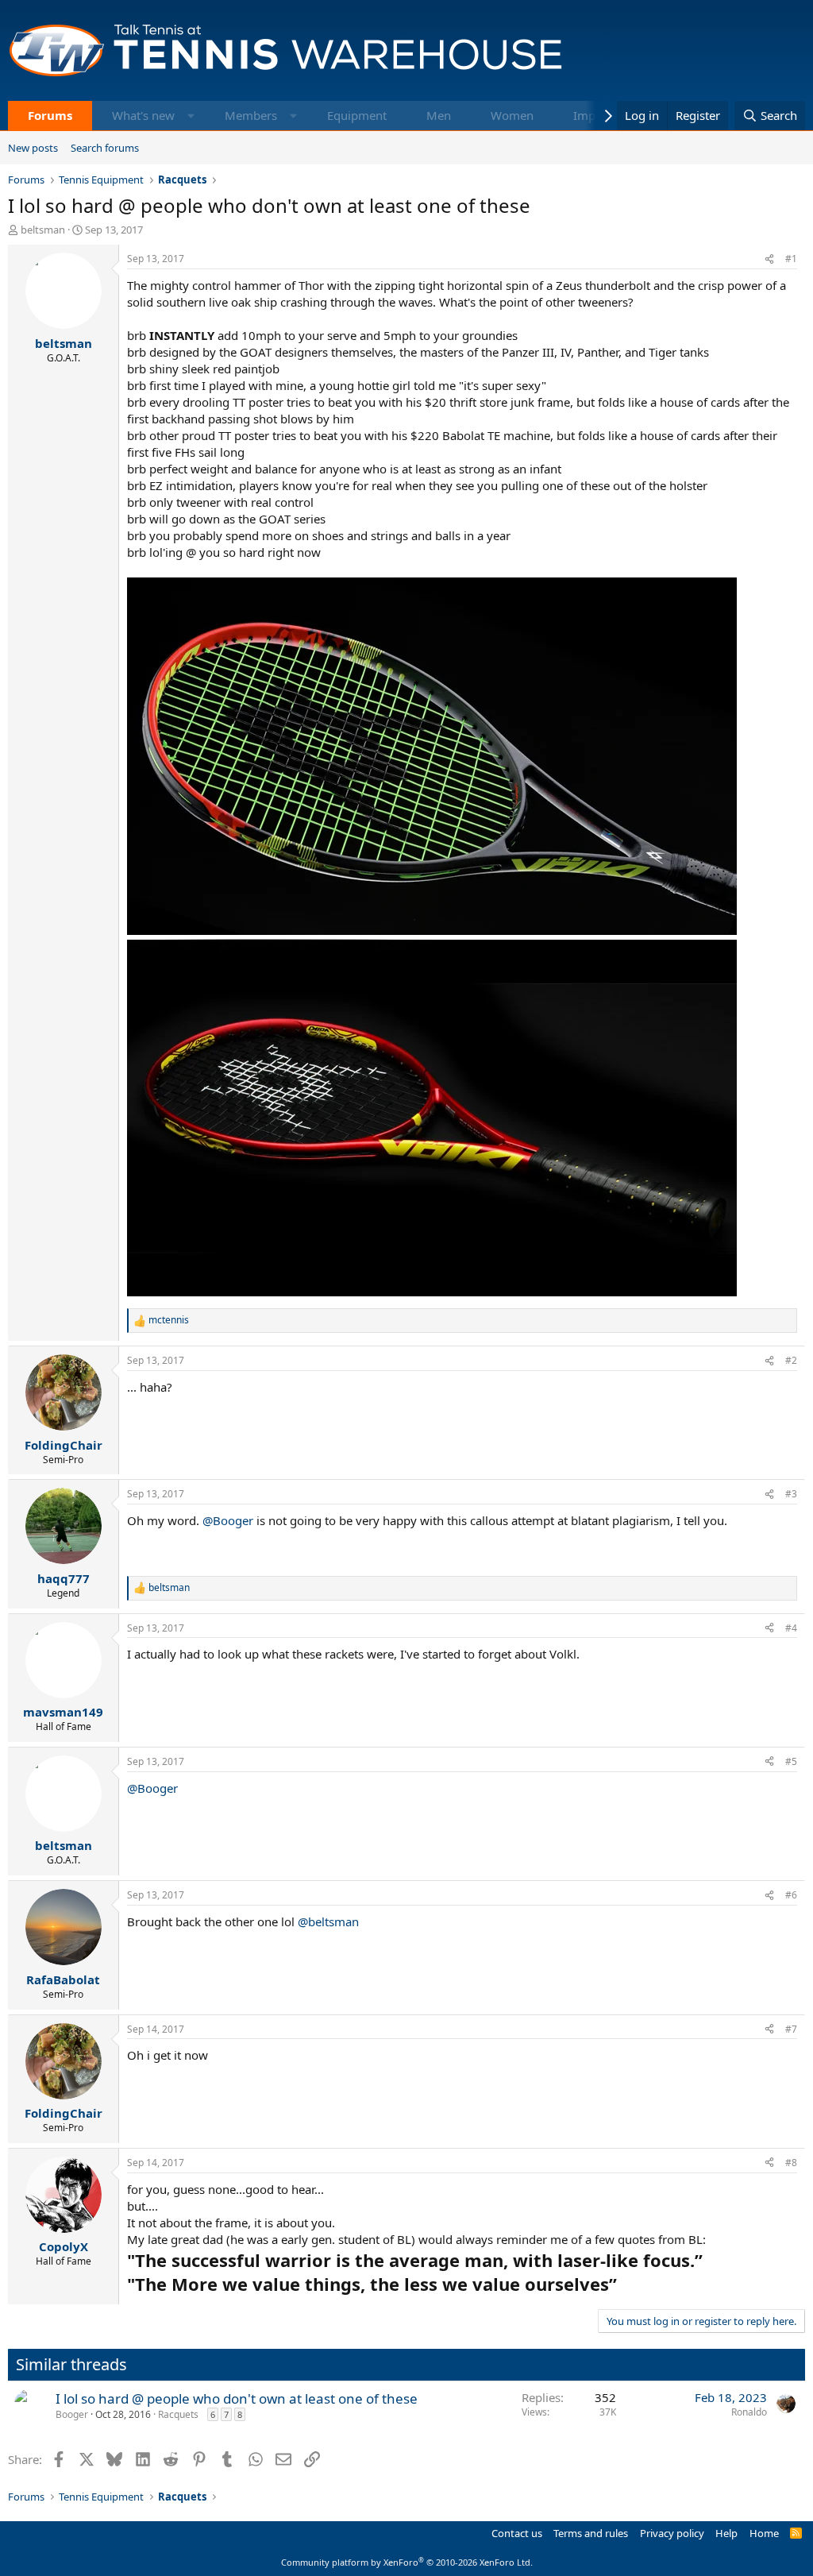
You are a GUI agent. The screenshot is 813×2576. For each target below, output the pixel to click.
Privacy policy (672, 2533)
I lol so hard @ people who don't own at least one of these (237, 2398)
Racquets (178, 2414)
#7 (791, 2029)
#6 (791, 1895)
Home (764, 2533)
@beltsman (328, 1921)
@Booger (228, 1520)
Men (439, 115)
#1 (791, 259)
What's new (143, 115)
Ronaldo (749, 2412)
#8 (791, 2163)
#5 (791, 1761)
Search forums (105, 148)
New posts (33, 148)
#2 (791, 1360)
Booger (72, 2414)
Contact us (517, 2533)
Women (512, 115)
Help (726, 2533)
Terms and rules (591, 2533)
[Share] (769, 259)
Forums (50, 115)
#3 (791, 1494)
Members (251, 115)
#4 (791, 1628)
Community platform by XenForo (407, 2562)
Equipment (357, 115)
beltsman (43, 230)
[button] (191, 116)
